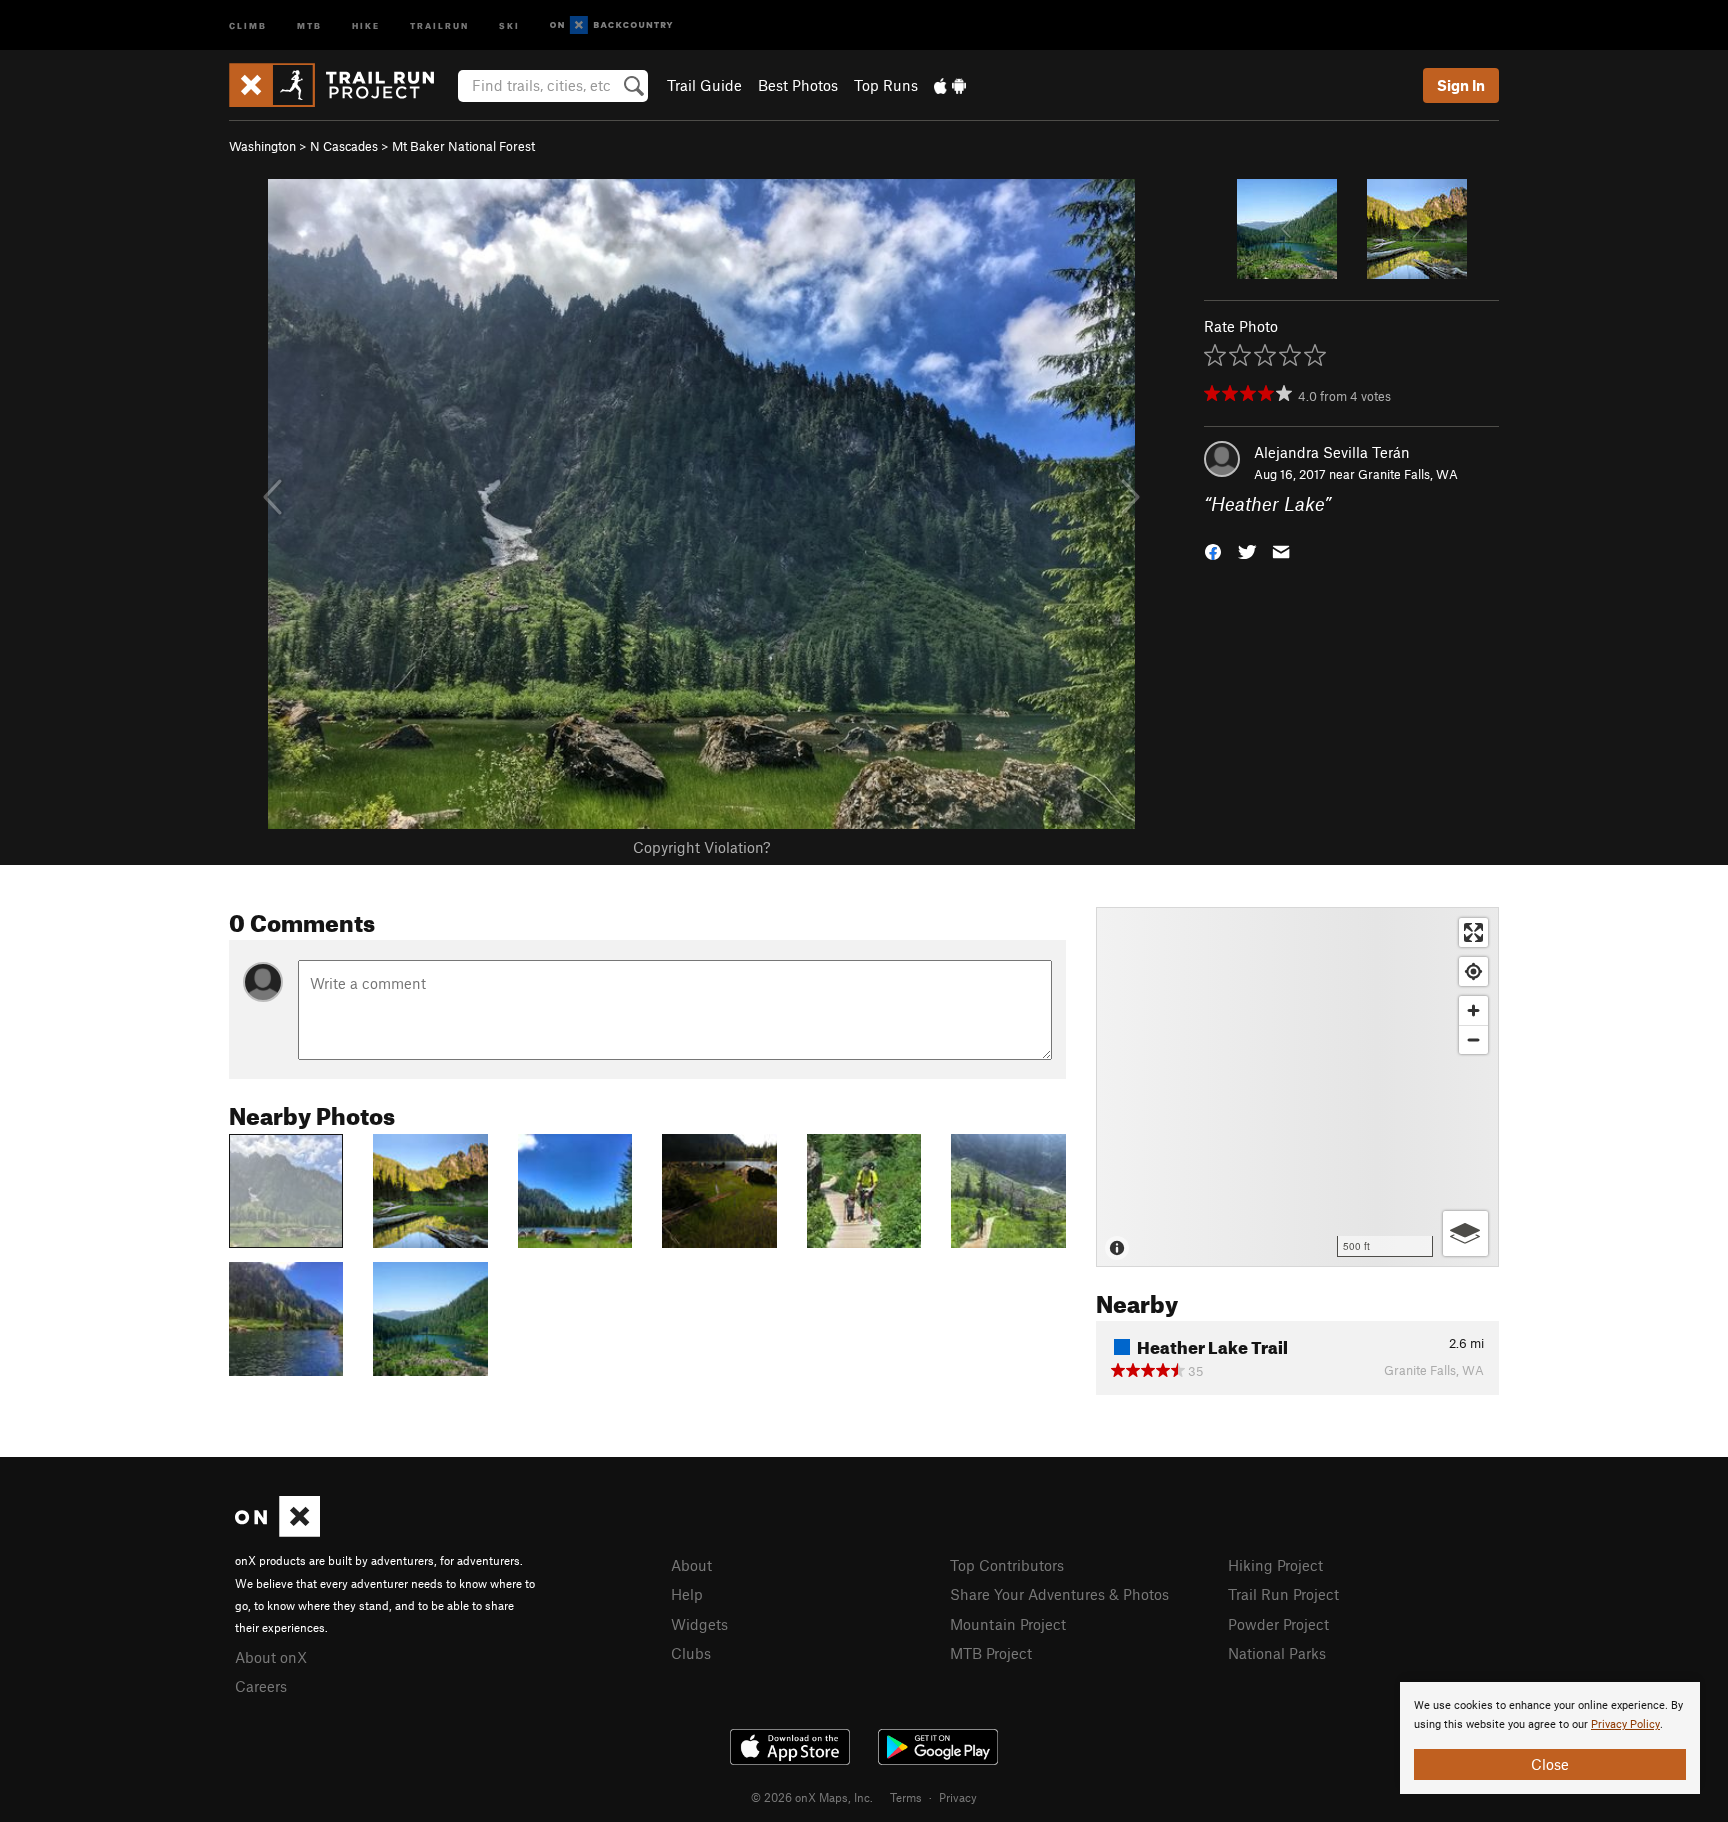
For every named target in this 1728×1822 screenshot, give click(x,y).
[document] (1550, 1738)
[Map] (1297, 1087)
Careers (261, 1686)
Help (687, 1594)
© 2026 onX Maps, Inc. (812, 1797)
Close (1550, 1764)
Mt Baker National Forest (463, 146)
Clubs (691, 1653)
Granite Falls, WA (1408, 474)
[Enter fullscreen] (1473, 932)
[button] (1213, 550)
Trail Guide (704, 85)
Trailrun (439, 24)
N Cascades (344, 146)
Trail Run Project (1283, 1594)
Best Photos (798, 85)
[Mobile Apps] (950, 85)
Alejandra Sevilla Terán (1332, 452)
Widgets (699, 1624)
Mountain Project (1008, 1624)
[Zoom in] (1473, 1010)
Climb (248, 24)
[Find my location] (1473, 971)
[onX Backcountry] (611, 25)
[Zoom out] (1473, 1039)
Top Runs (886, 85)
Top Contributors (1007, 1565)
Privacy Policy (1625, 1724)
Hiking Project (1275, 1565)
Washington (262, 146)
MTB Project (991, 1653)
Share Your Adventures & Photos (1059, 1594)
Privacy (958, 1797)
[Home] (341, 85)
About (691, 1565)
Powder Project (1278, 1624)
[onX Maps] (277, 1531)
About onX (271, 1657)
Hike (366, 24)
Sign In (1461, 85)
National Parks (1277, 1653)
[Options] (1465, 1233)
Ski (509, 24)
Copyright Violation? (701, 847)
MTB (309, 24)
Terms (906, 1797)
